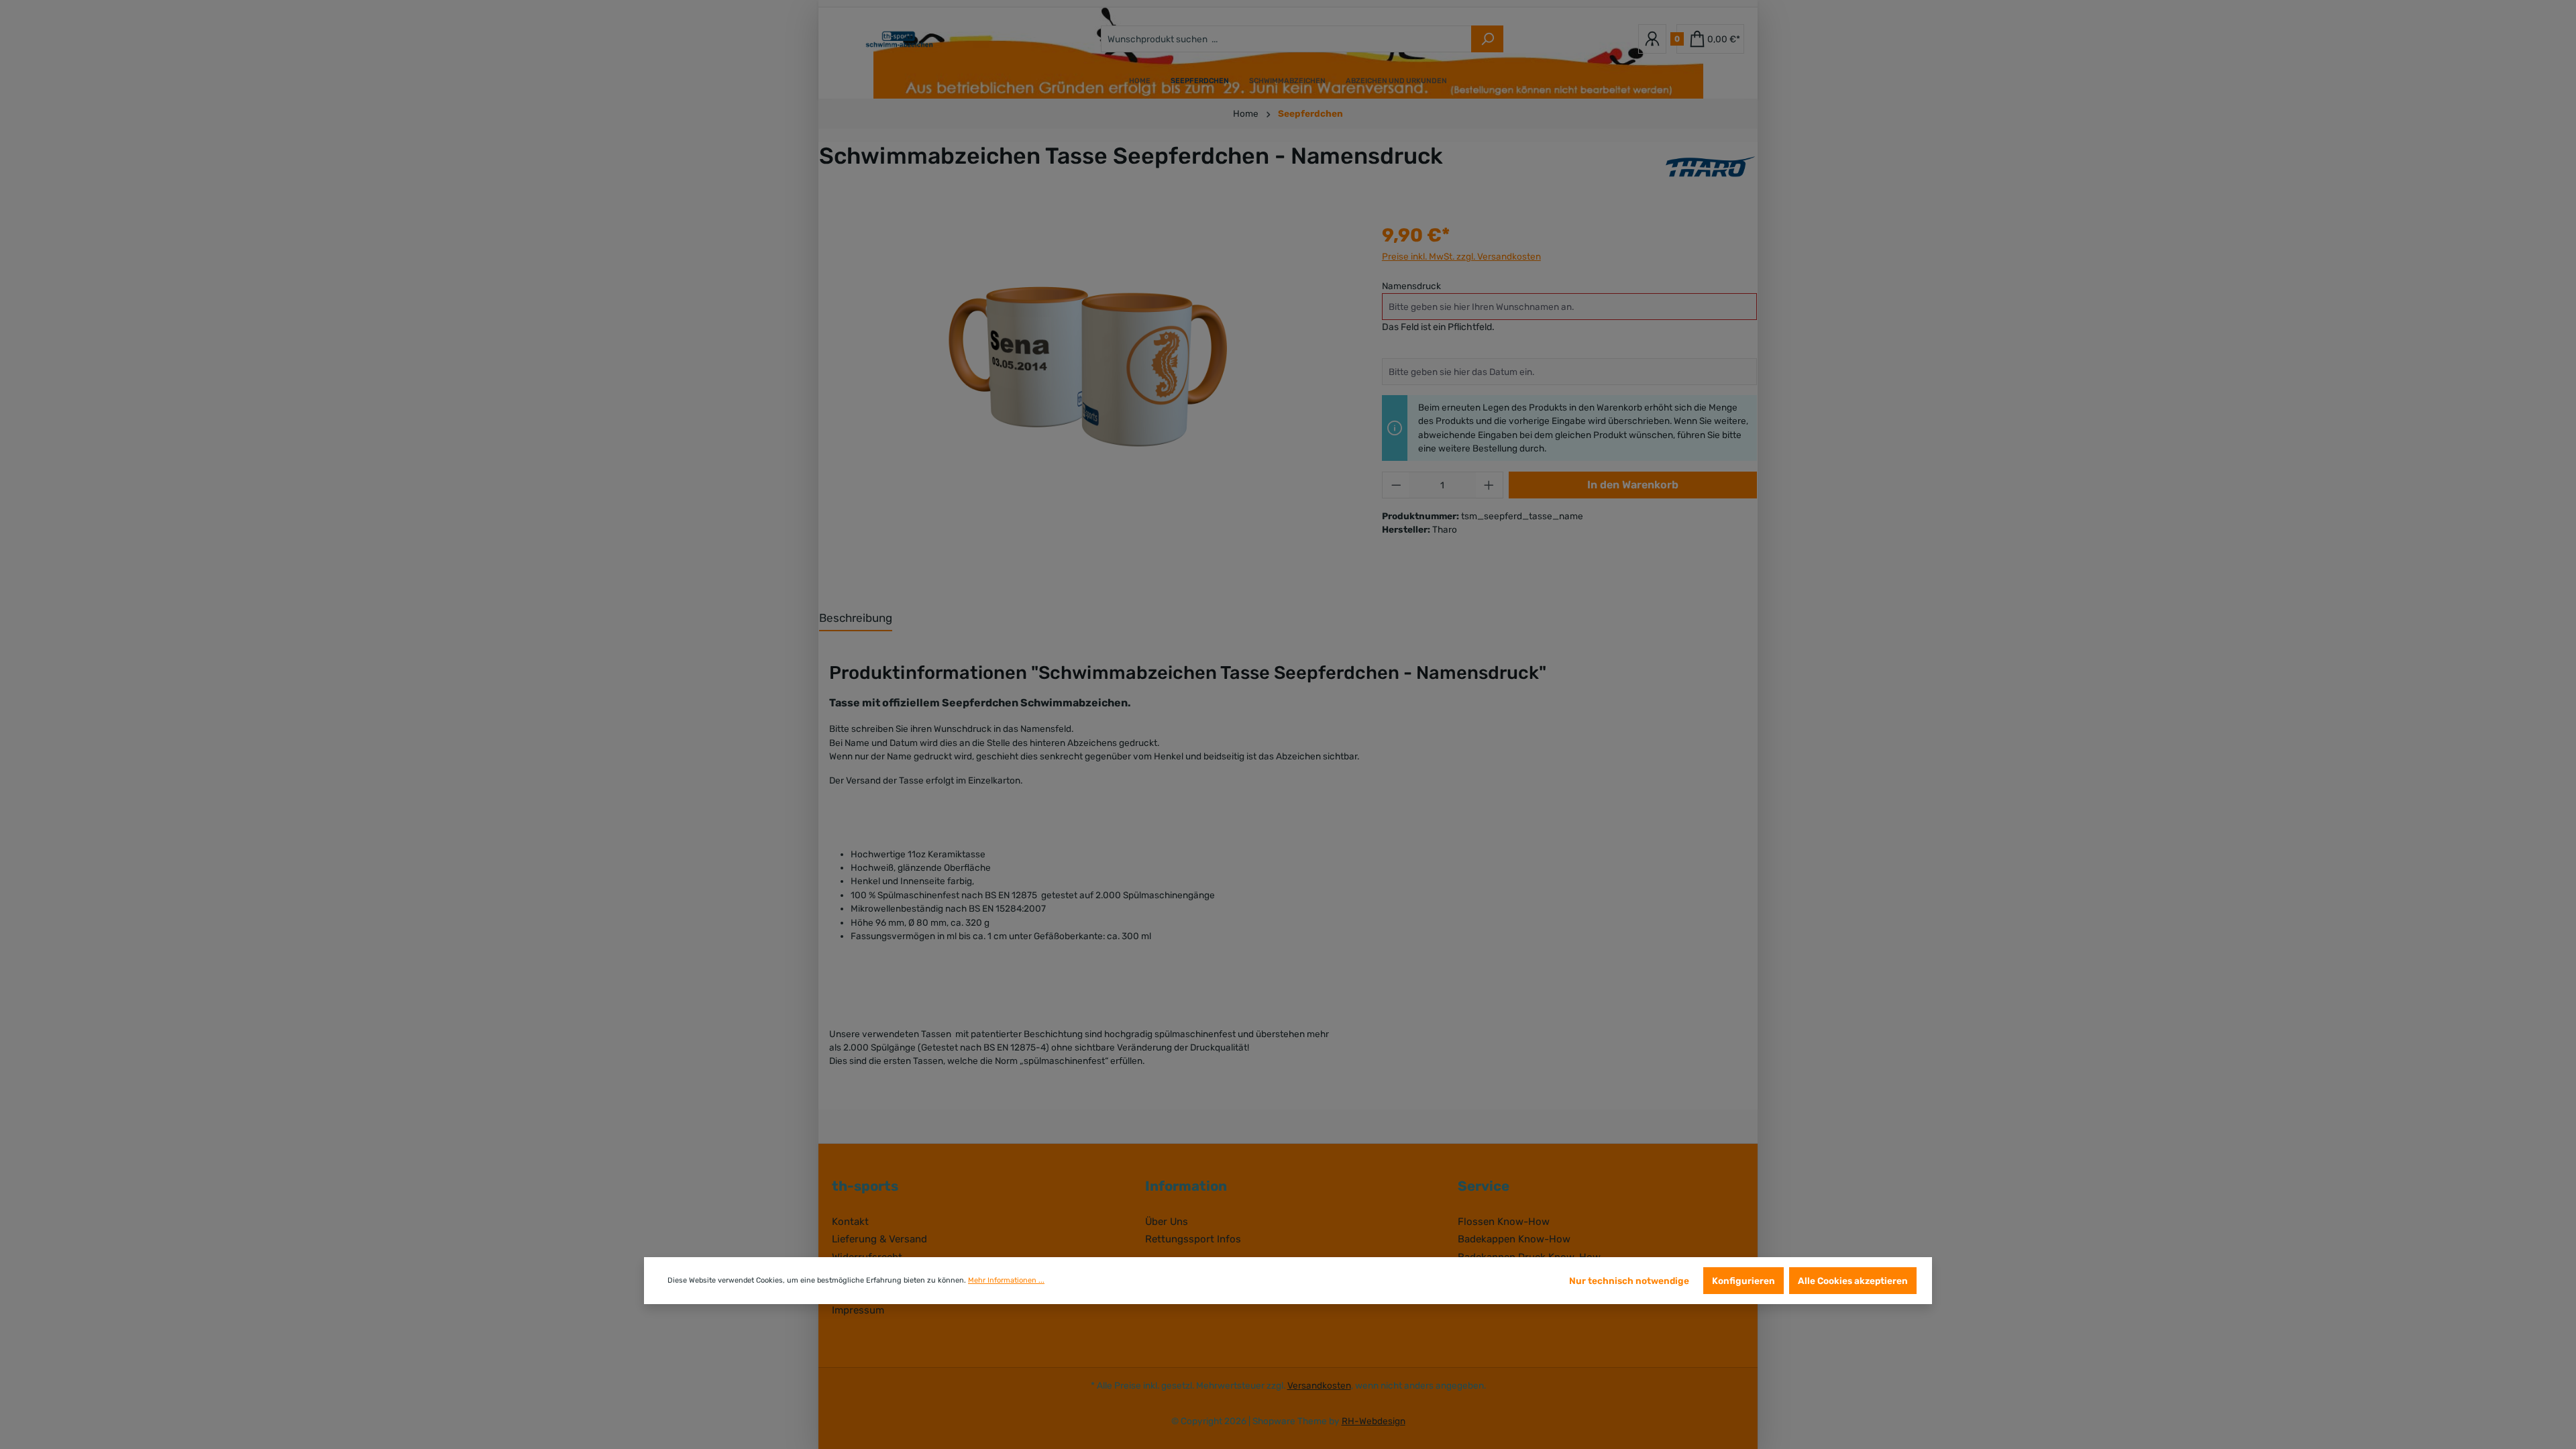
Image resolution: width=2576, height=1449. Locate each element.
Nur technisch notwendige (1629, 1281)
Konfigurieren (1743, 1281)
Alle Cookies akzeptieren (1853, 1281)
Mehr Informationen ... (1006, 1280)
